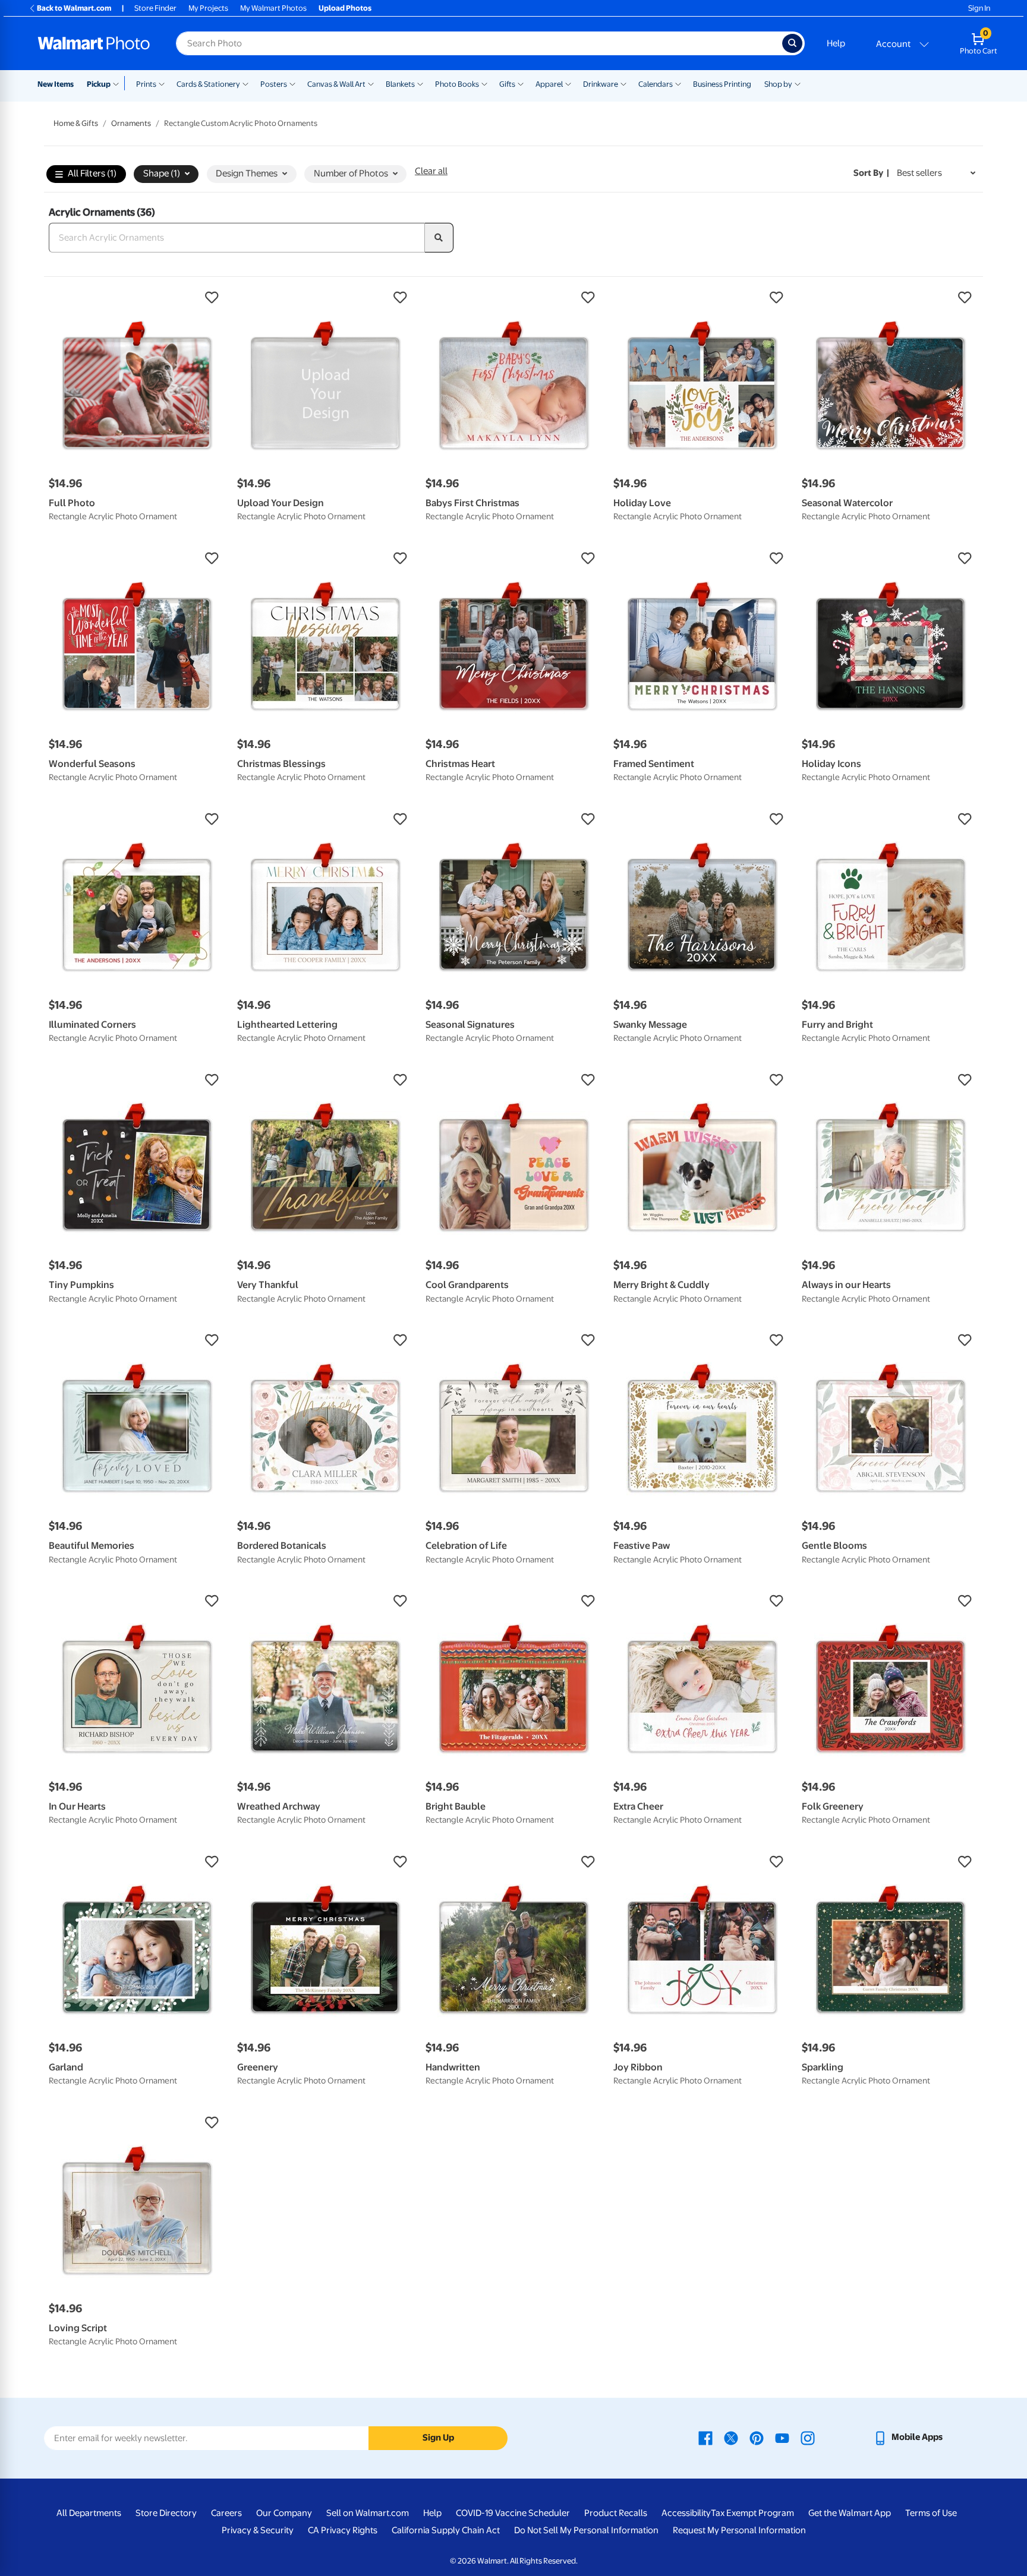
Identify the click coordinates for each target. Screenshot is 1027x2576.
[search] (439, 238)
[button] (137, 298)
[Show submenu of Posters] (292, 83)
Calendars (656, 84)
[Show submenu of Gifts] (521, 83)
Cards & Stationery (208, 84)
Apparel (549, 84)
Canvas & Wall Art (336, 84)
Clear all (431, 171)
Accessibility (686, 2513)
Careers (226, 2513)
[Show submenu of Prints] (162, 83)
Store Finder (155, 8)
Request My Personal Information (739, 2530)
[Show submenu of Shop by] (798, 83)
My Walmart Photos (273, 8)
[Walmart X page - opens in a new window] (731, 2437)
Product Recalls (616, 2513)
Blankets (400, 84)
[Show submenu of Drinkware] (623, 83)
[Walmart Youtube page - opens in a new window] (782, 2437)
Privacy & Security (258, 2530)
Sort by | (871, 173)
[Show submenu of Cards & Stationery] (245, 83)
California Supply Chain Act (446, 2530)
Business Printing (722, 84)
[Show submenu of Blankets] (420, 83)
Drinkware (601, 84)
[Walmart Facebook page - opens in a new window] (705, 2437)
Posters (274, 84)
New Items (56, 84)
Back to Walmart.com (74, 8)
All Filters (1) (92, 173)
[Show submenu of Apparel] (568, 83)
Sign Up (438, 2438)
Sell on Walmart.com (368, 2513)
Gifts (507, 84)
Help (836, 43)
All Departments (89, 2513)
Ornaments (131, 123)
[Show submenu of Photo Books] (484, 83)
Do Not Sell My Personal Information (586, 2530)
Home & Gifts (76, 123)
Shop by (778, 84)
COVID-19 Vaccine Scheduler (513, 2513)
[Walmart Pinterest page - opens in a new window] (757, 2437)
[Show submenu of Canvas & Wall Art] (371, 83)
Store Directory (166, 2513)
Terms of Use (931, 2513)
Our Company (284, 2513)
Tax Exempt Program (752, 2513)
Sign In (979, 8)
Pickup (99, 84)
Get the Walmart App (850, 2513)
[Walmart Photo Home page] (94, 43)
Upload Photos (345, 8)
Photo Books (457, 84)
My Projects (208, 8)
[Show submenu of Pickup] (119, 83)
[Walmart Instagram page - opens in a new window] (808, 2437)
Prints (146, 84)
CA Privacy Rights (343, 2530)
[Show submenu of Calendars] (678, 83)
